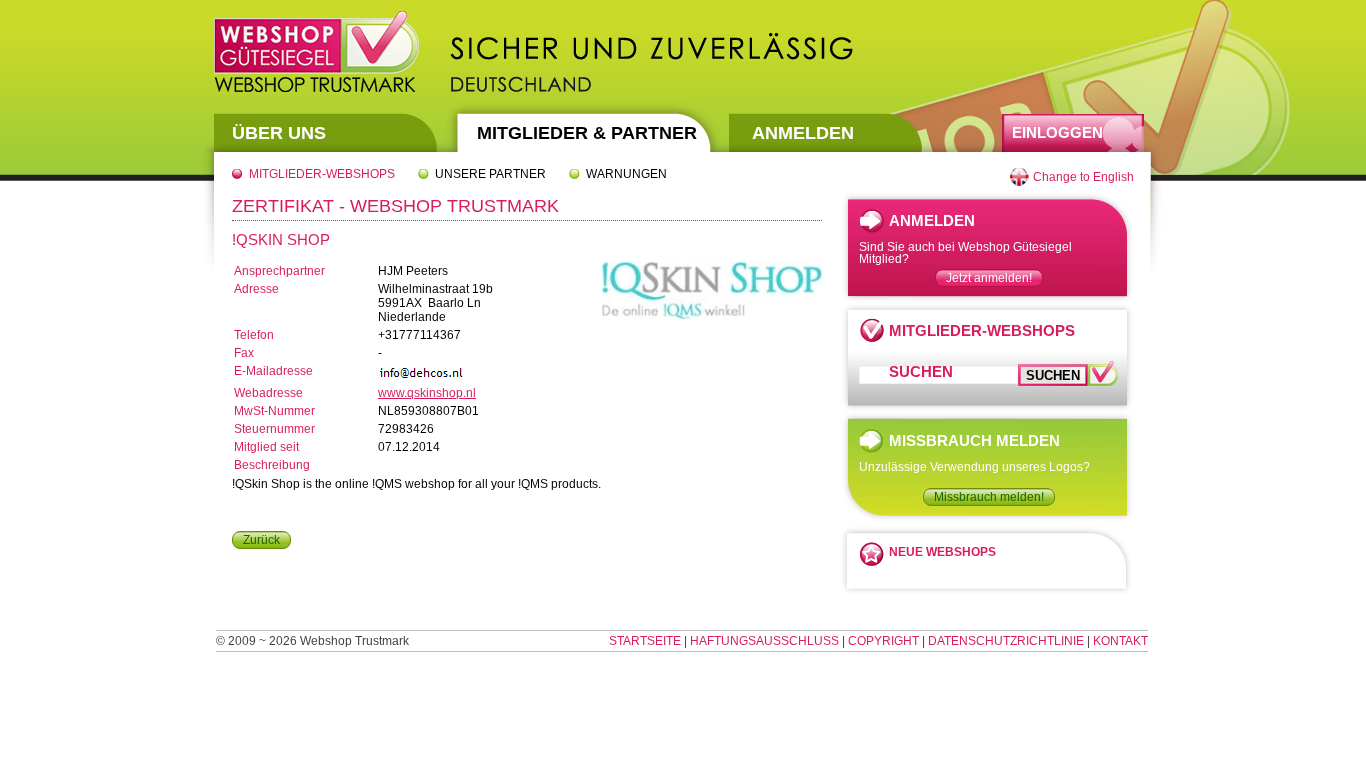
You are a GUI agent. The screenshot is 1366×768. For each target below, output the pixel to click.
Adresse (256, 289)
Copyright (883, 641)
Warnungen (626, 174)
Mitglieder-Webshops (322, 174)
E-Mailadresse (273, 371)
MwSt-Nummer (274, 411)
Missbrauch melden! (989, 497)
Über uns (279, 133)
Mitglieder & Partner (587, 133)
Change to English (1083, 177)
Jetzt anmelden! (989, 278)
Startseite (645, 641)
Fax (244, 353)
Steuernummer (274, 429)
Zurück (261, 540)
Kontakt (1120, 641)
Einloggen (1057, 132)
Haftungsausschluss (764, 641)
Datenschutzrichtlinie (1006, 641)
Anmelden (803, 133)
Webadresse (268, 393)
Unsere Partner (490, 174)
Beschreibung (272, 465)
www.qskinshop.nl (427, 393)
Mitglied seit (266, 447)
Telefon (254, 335)
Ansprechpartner (279, 271)
